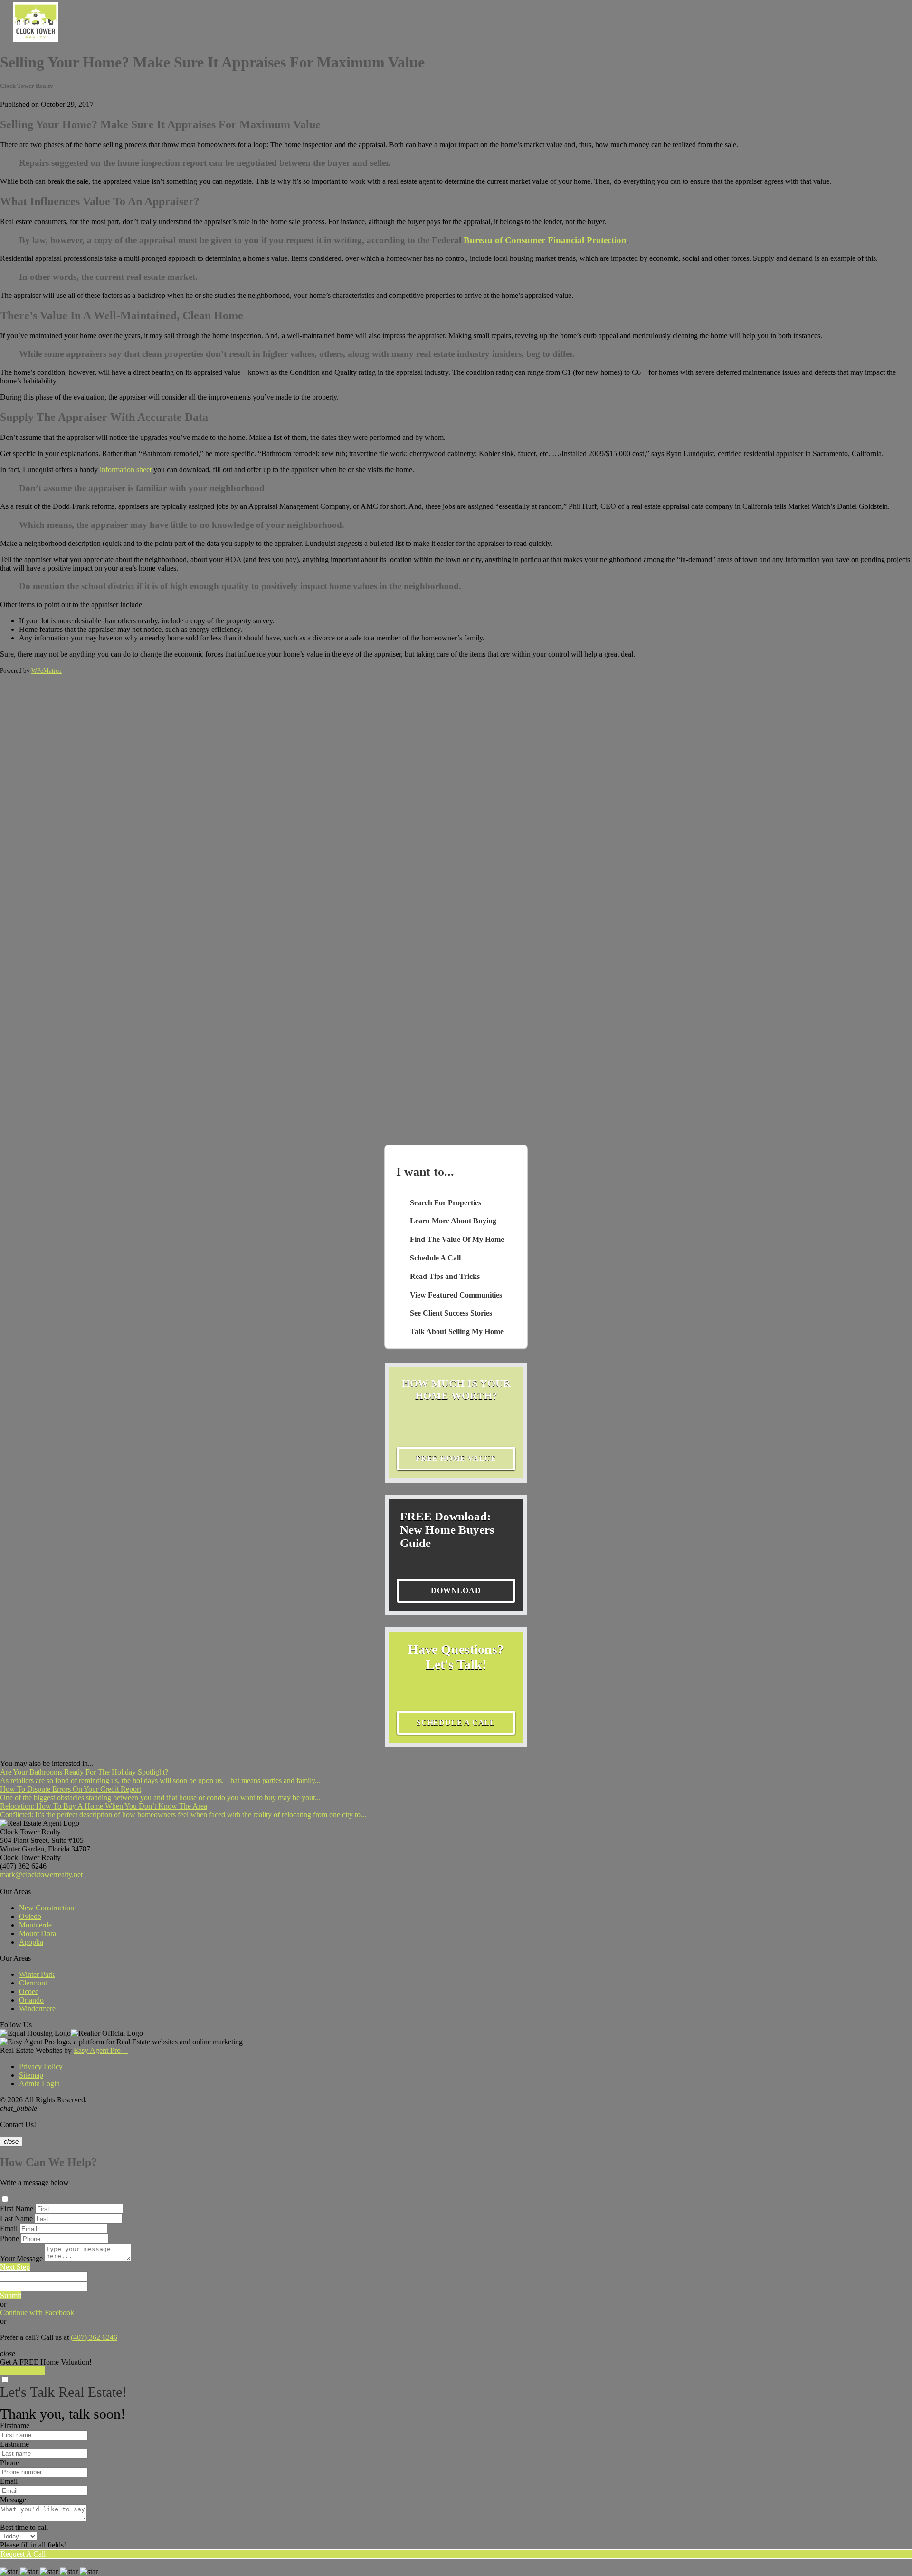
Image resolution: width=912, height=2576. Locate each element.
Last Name (16, 2218)
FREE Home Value (456, 1458)
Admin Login (39, 2084)
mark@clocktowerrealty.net (41, 1875)
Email (9, 2228)
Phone (9, 2238)
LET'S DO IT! (22, 2371)
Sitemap (31, 2075)
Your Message (21, 2258)
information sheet (126, 470)
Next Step (15, 2267)
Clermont (33, 1983)
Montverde (35, 1925)
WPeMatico (47, 671)
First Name (17, 2209)
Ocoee (29, 1991)
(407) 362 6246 (23, 1866)
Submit (11, 2295)
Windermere (37, 2008)
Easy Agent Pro (101, 2050)
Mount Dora (38, 1933)
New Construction (47, 1908)
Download (456, 1590)
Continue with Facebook (37, 2313)
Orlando (31, 2000)
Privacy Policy (41, 2066)
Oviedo (30, 1916)
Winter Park (37, 1974)
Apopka (31, 1942)
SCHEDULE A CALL (456, 1722)
